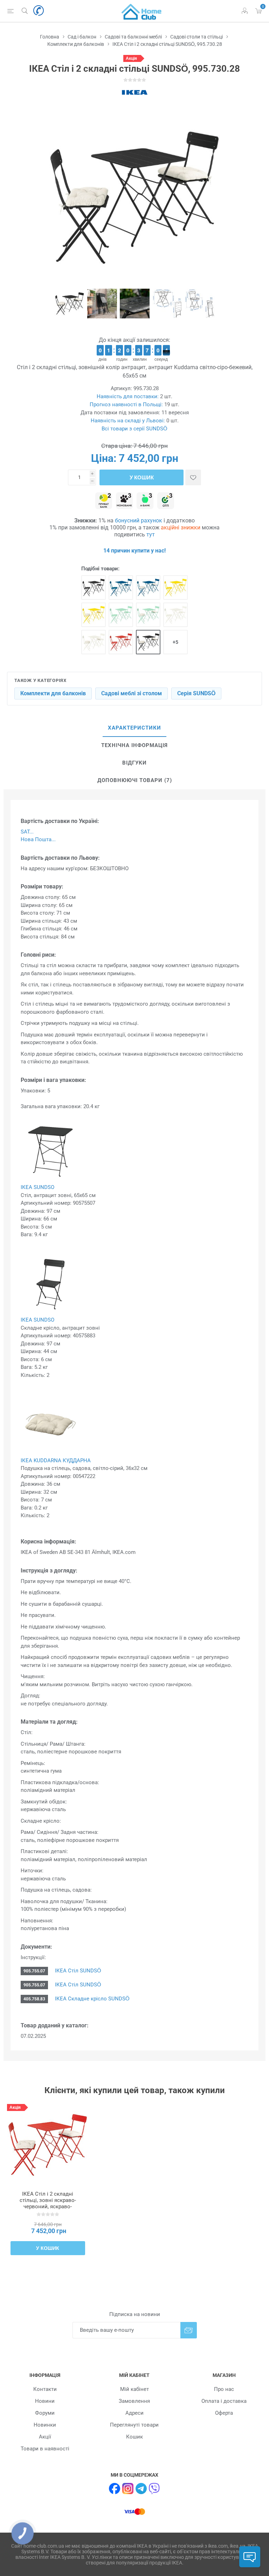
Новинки (45, 2425)
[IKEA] (134, 92)
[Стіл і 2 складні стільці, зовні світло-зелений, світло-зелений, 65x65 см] (121, 615)
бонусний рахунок (139, 520)
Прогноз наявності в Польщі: (126, 404)
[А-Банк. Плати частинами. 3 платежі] (145, 501)
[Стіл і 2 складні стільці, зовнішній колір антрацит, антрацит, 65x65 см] (94, 587)
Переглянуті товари (134, 2425)
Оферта (224, 2413)
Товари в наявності (45, 2449)
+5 (175, 642)
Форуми (45, 2413)
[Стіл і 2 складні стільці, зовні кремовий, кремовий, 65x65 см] (175, 615)
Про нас (224, 2389)
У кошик (142, 477)
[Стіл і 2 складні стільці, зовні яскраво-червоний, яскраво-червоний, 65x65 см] (121, 642)
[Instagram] (128, 2489)
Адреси (134, 2413)
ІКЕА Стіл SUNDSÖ (77, 1971)
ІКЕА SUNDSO (37, 1187)
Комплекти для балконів (53, 693)
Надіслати (189, 2330)
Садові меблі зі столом (132, 693)
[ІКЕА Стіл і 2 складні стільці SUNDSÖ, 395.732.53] (48, 2145)
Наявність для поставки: (128, 396)
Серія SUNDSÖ (196, 693)
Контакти (45, 2389)
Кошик (134, 2437)
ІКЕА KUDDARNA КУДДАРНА (56, 1461)
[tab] (134, 728)
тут (151, 534)
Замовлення (134, 2401)
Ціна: (104, 458)
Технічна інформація (134, 745)
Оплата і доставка (224, 2401)
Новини (45, 2401)
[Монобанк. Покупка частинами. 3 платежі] (124, 501)
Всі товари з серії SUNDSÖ (134, 429)
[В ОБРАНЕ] (193, 477)
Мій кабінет (134, 2389)
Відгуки (134, 763)
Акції (45, 2437)
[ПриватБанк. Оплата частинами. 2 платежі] (104, 501)
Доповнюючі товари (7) (135, 780)
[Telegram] (141, 2489)
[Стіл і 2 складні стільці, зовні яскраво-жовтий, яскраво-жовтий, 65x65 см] (175, 587)
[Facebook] (115, 2489)
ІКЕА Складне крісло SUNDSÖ (92, 1999)
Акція (131, 58)
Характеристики (134, 728)
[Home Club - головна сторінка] (142, 11)
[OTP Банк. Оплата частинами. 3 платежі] (166, 501)
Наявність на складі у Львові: (128, 421)
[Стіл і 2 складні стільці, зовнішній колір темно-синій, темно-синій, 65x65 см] (121, 587)
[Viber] (154, 2489)
